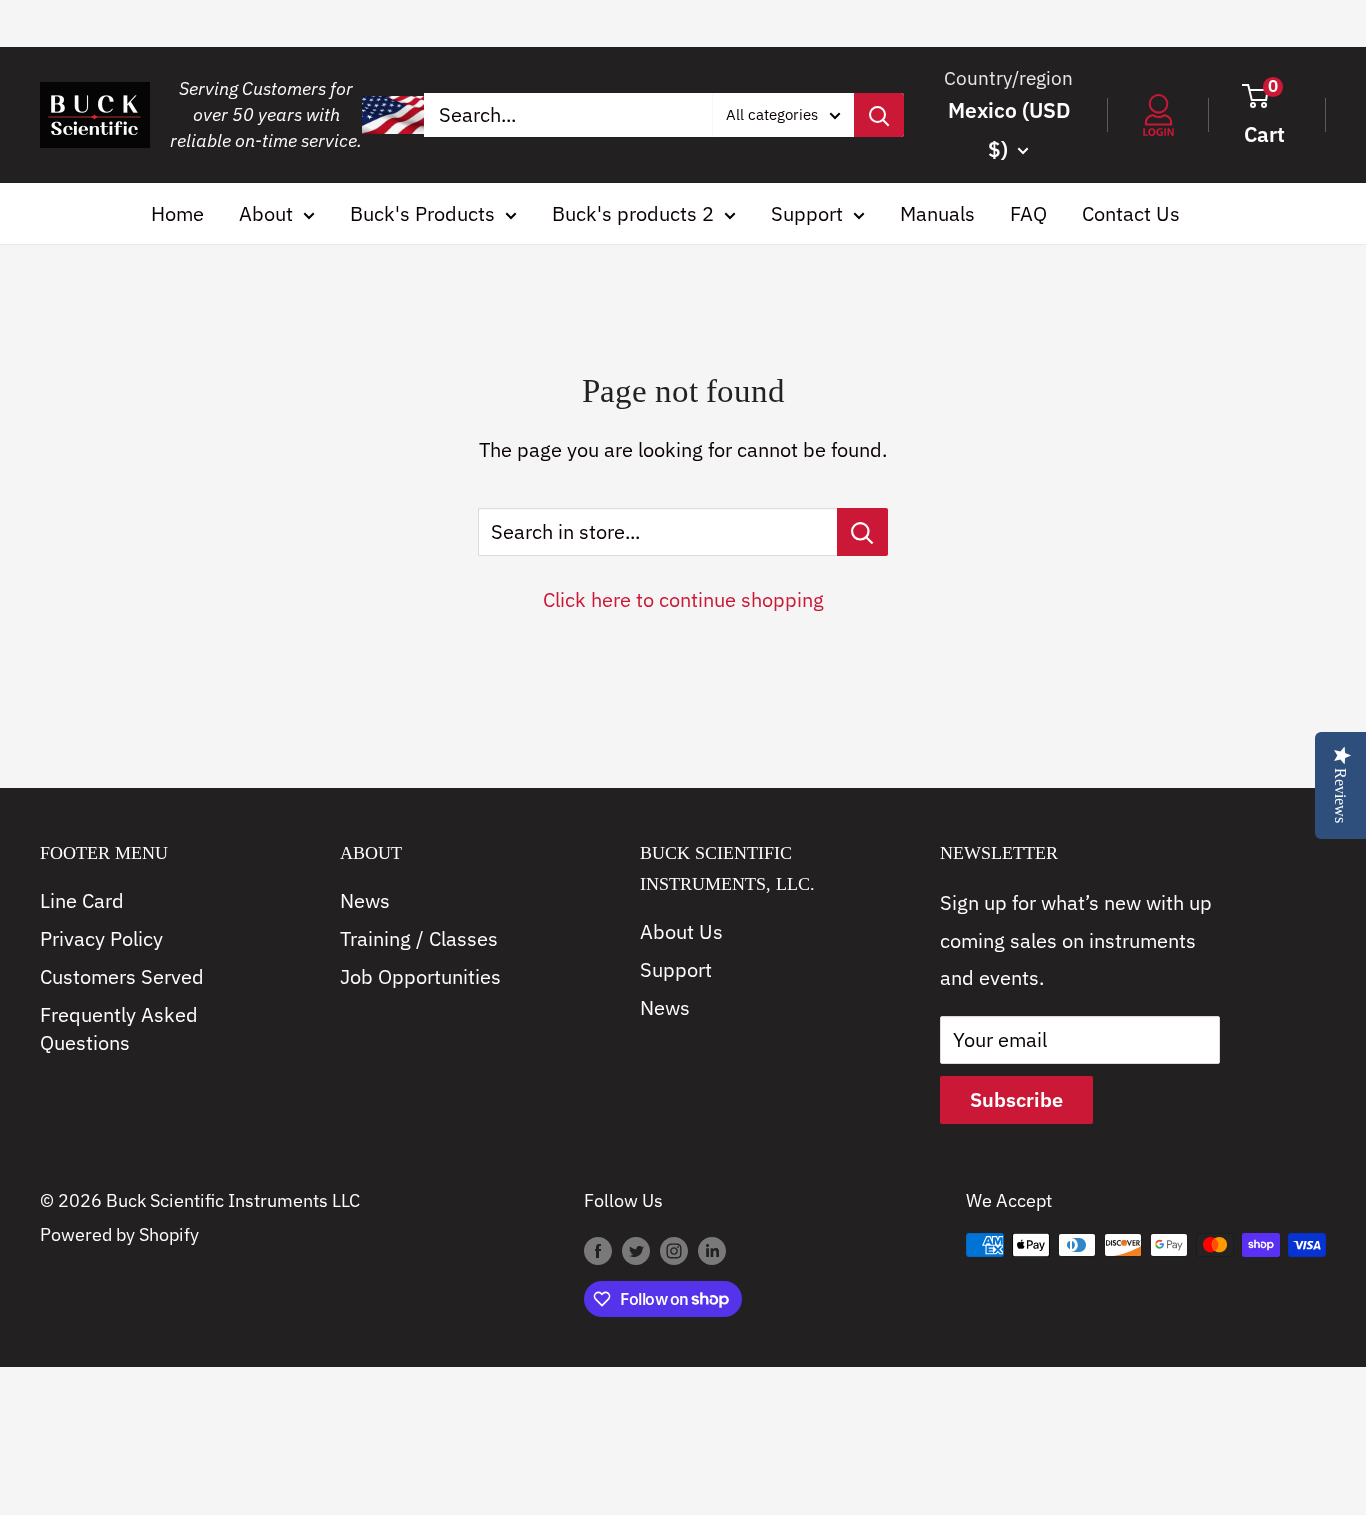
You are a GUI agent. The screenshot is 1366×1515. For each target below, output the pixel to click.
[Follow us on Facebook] (598, 1250)
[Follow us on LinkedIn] (712, 1250)
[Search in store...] (862, 532)
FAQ (1028, 213)
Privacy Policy (101, 938)
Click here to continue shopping (683, 599)
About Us (681, 931)
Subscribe (1016, 1099)
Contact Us (1131, 213)
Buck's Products (422, 213)
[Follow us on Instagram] (674, 1250)
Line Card (82, 900)
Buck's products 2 (633, 213)
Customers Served (122, 976)
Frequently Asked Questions (119, 1028)
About (266, 213)
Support (807, 213)
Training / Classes (419, 938)
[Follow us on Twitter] (636, 1250)
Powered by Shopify (119, 1234)
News (365, 900)
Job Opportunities (420, 976)
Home (177, 213)
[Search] (879, 115)
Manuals (937, 213)
